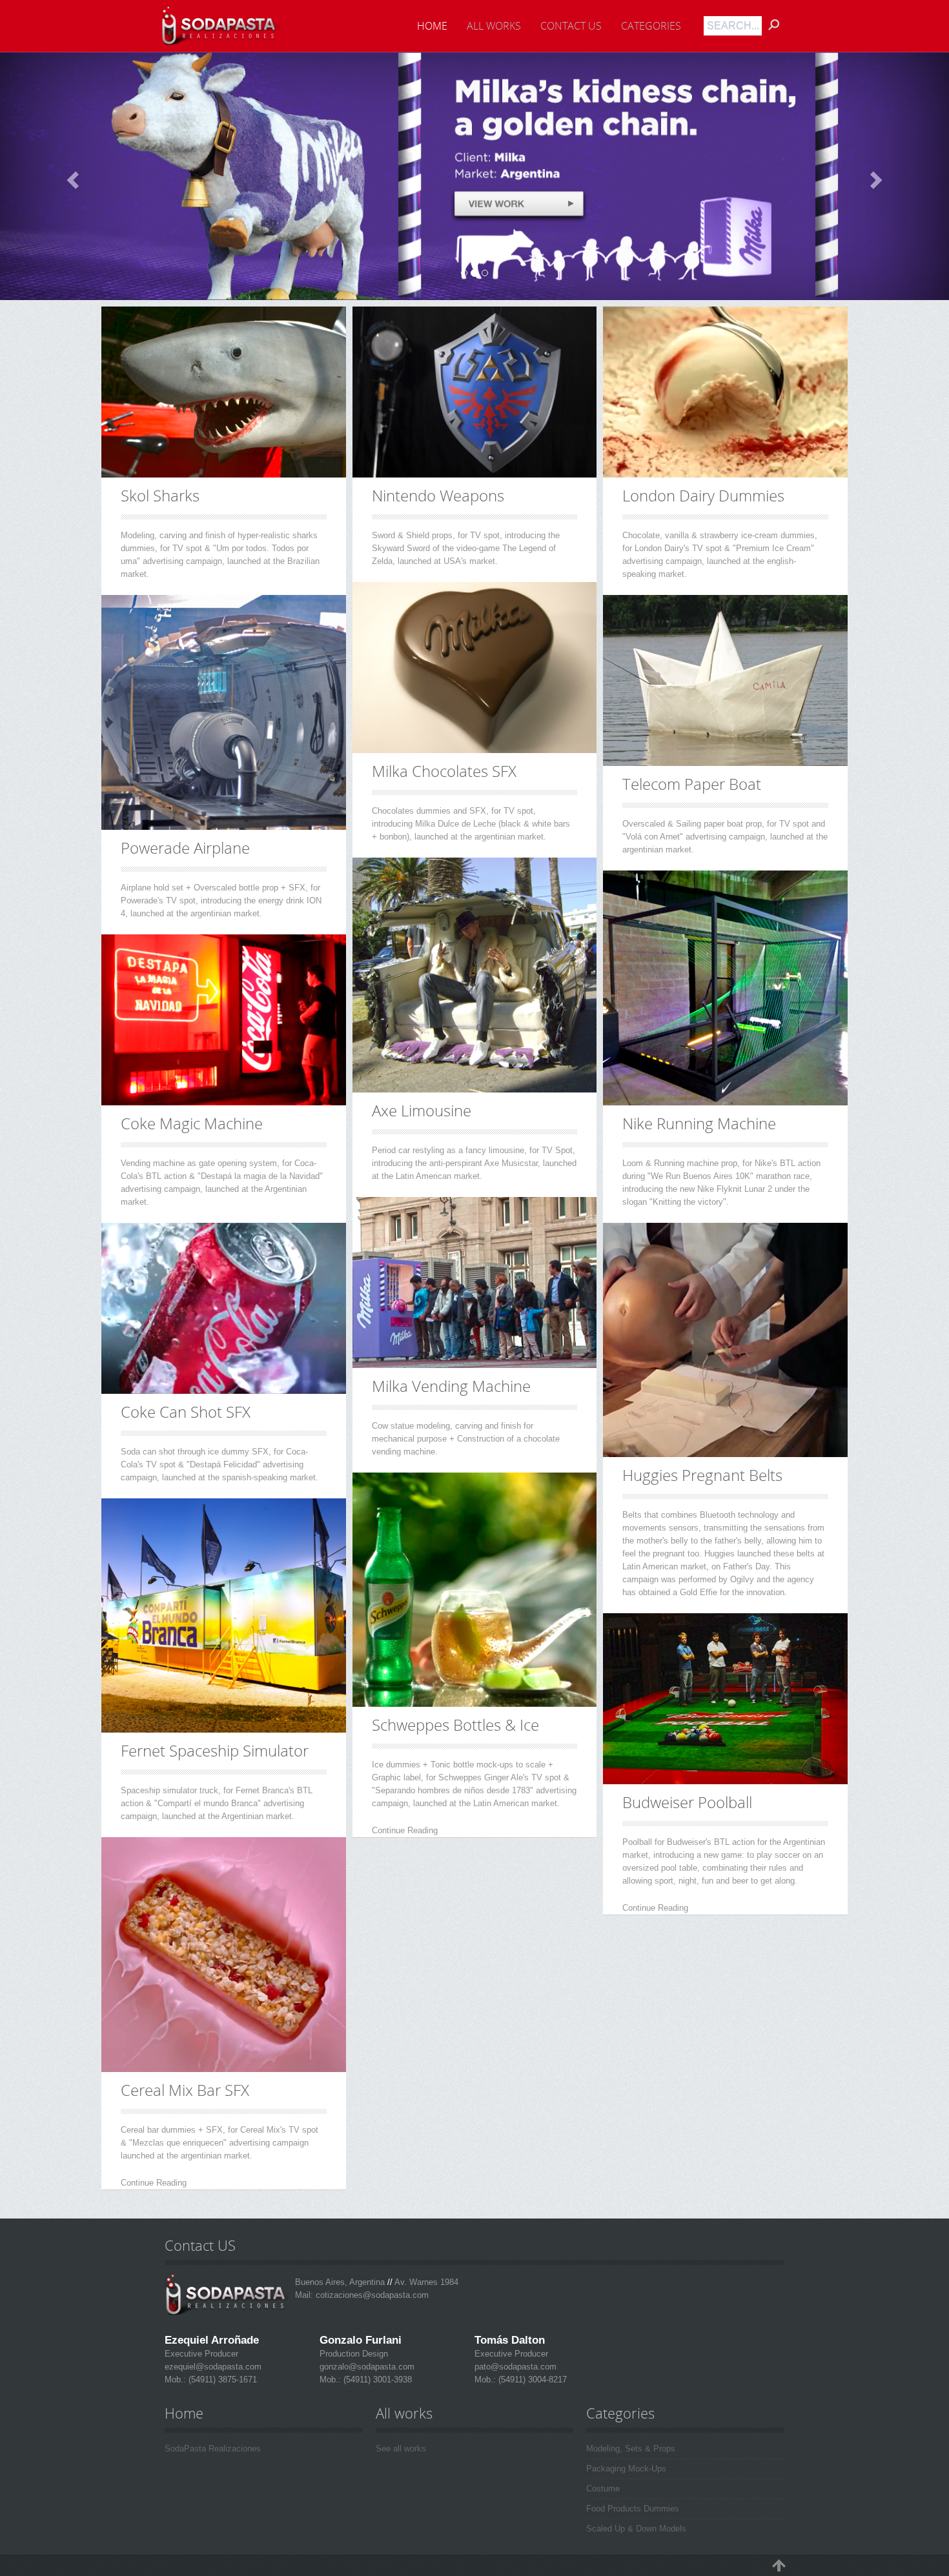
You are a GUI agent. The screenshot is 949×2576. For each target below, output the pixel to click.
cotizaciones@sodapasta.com (372, 2295)
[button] (71, 176)
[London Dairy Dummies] (725, 392)
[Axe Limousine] (475, 975)
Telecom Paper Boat (692, 784)
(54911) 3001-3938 (376, 2380)
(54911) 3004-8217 (531, 2380)
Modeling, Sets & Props (631, 2449)
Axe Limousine (422, 1110)
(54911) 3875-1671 (221, 2380)
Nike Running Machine (699, 1123)
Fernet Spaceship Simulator (215, 1750)
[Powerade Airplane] (224, 712)
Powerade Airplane (185, 848)
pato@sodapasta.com (515, 2367)
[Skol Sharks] (224, 392)
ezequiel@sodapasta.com (213, 2367)
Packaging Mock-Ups (626, 2469)
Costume (603, 2489)
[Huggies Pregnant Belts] (474, 176)
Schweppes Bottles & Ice (455, 1725)
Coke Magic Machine (192, 1123)
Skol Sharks (160, 495)
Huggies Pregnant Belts (702, 1475)
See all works (401, 2449)
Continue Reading (154, 2183)
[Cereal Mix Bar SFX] (224, 1955)
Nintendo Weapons (438, 495)
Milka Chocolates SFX (444, 771)
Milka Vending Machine (451, 1386)
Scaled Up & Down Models (636, 2529)
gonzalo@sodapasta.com (367, 2367)
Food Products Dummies (633, 2509)
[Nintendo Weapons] (475, 392)
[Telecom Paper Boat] (725, 680)
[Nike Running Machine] (725, 988)
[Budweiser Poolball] (725, 1699)
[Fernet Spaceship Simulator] (224, 1616)
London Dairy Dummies (703, 495)
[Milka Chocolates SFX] (475, 668)
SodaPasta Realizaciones (213, 2449)
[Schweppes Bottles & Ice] (475, 1590)
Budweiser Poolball (687, 1802)
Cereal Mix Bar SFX (185, 2090)
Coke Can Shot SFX (186, 1412)
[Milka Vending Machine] (475, 1283)
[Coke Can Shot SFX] (224, 1308)
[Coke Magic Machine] (224, 1020)
